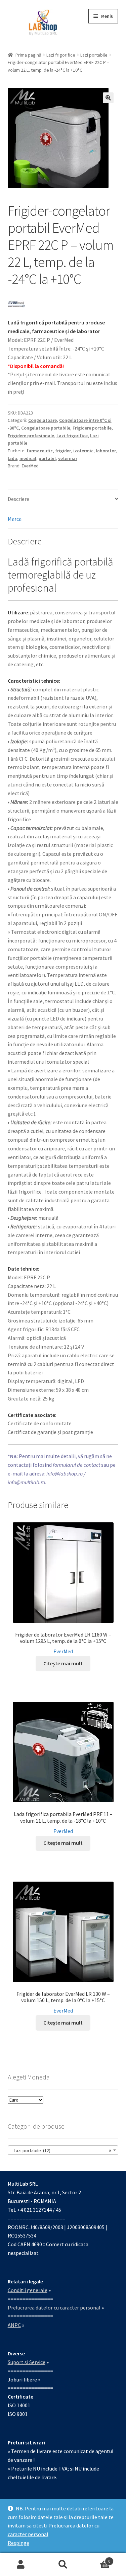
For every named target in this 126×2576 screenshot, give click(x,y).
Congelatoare (43, 420)
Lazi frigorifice (61, 55)
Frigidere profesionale (31, 436)
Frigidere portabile (92, 428)
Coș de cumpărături (97, 2559)
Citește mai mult (63, 1663)
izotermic (83, 451)
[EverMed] (16, 304)
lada (12, 458)
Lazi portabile (94, 55)
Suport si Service (27, 2362)
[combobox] (63, 2150)
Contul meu (21, 2565)
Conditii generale (28, 2290)
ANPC (14, 2325)
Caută (63, 2565)
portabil (47, 458)
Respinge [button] (18, 2543)
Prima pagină (28, 55)
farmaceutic (40, 451)
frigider (63, 451)
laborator (106, 451)
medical (28, 458)
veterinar (68, 458)
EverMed (30, 466)
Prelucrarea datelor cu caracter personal (54, 2307)
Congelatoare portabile (46, 428)
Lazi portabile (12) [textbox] (61, 2150)
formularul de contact (76, 1465)
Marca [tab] (15, 519)
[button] (108, 98)
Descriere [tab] (18, 499)
